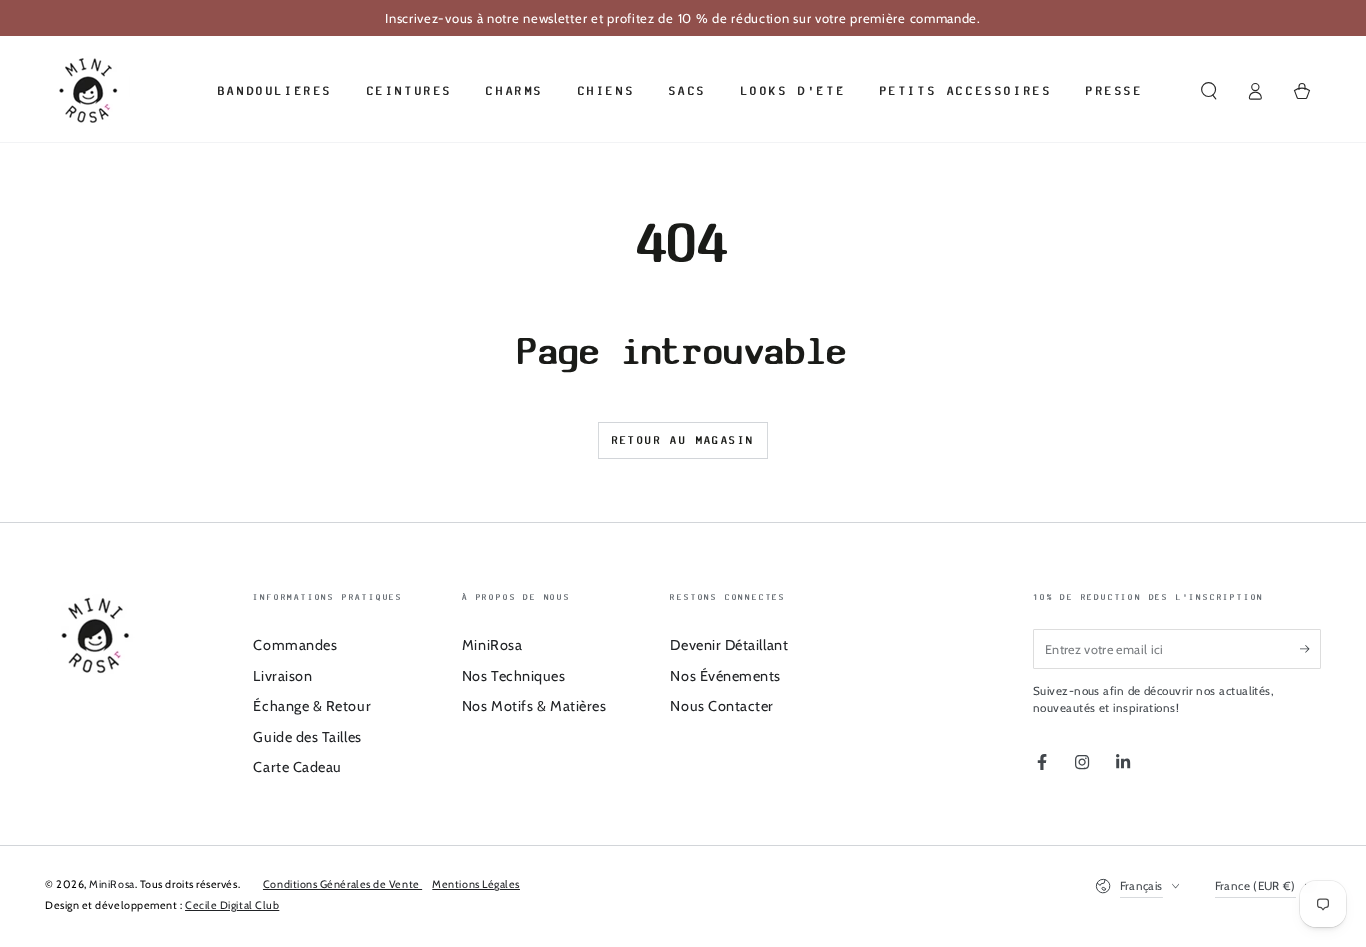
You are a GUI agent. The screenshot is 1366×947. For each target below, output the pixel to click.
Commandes (295, 645)
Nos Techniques (514, 676)
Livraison (282, 676)
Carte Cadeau (297, 767)
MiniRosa (492, 645)
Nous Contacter (722, 706)
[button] (1208, 91)
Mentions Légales (476, 884)
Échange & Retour (312, 706)
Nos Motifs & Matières (534, 706)
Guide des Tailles (307, 737)
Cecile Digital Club (232, 905)
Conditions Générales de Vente (342, 884)
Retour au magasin (683, 440)
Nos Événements (725, 676)
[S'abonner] (1310, 649)
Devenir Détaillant (729, 645)
